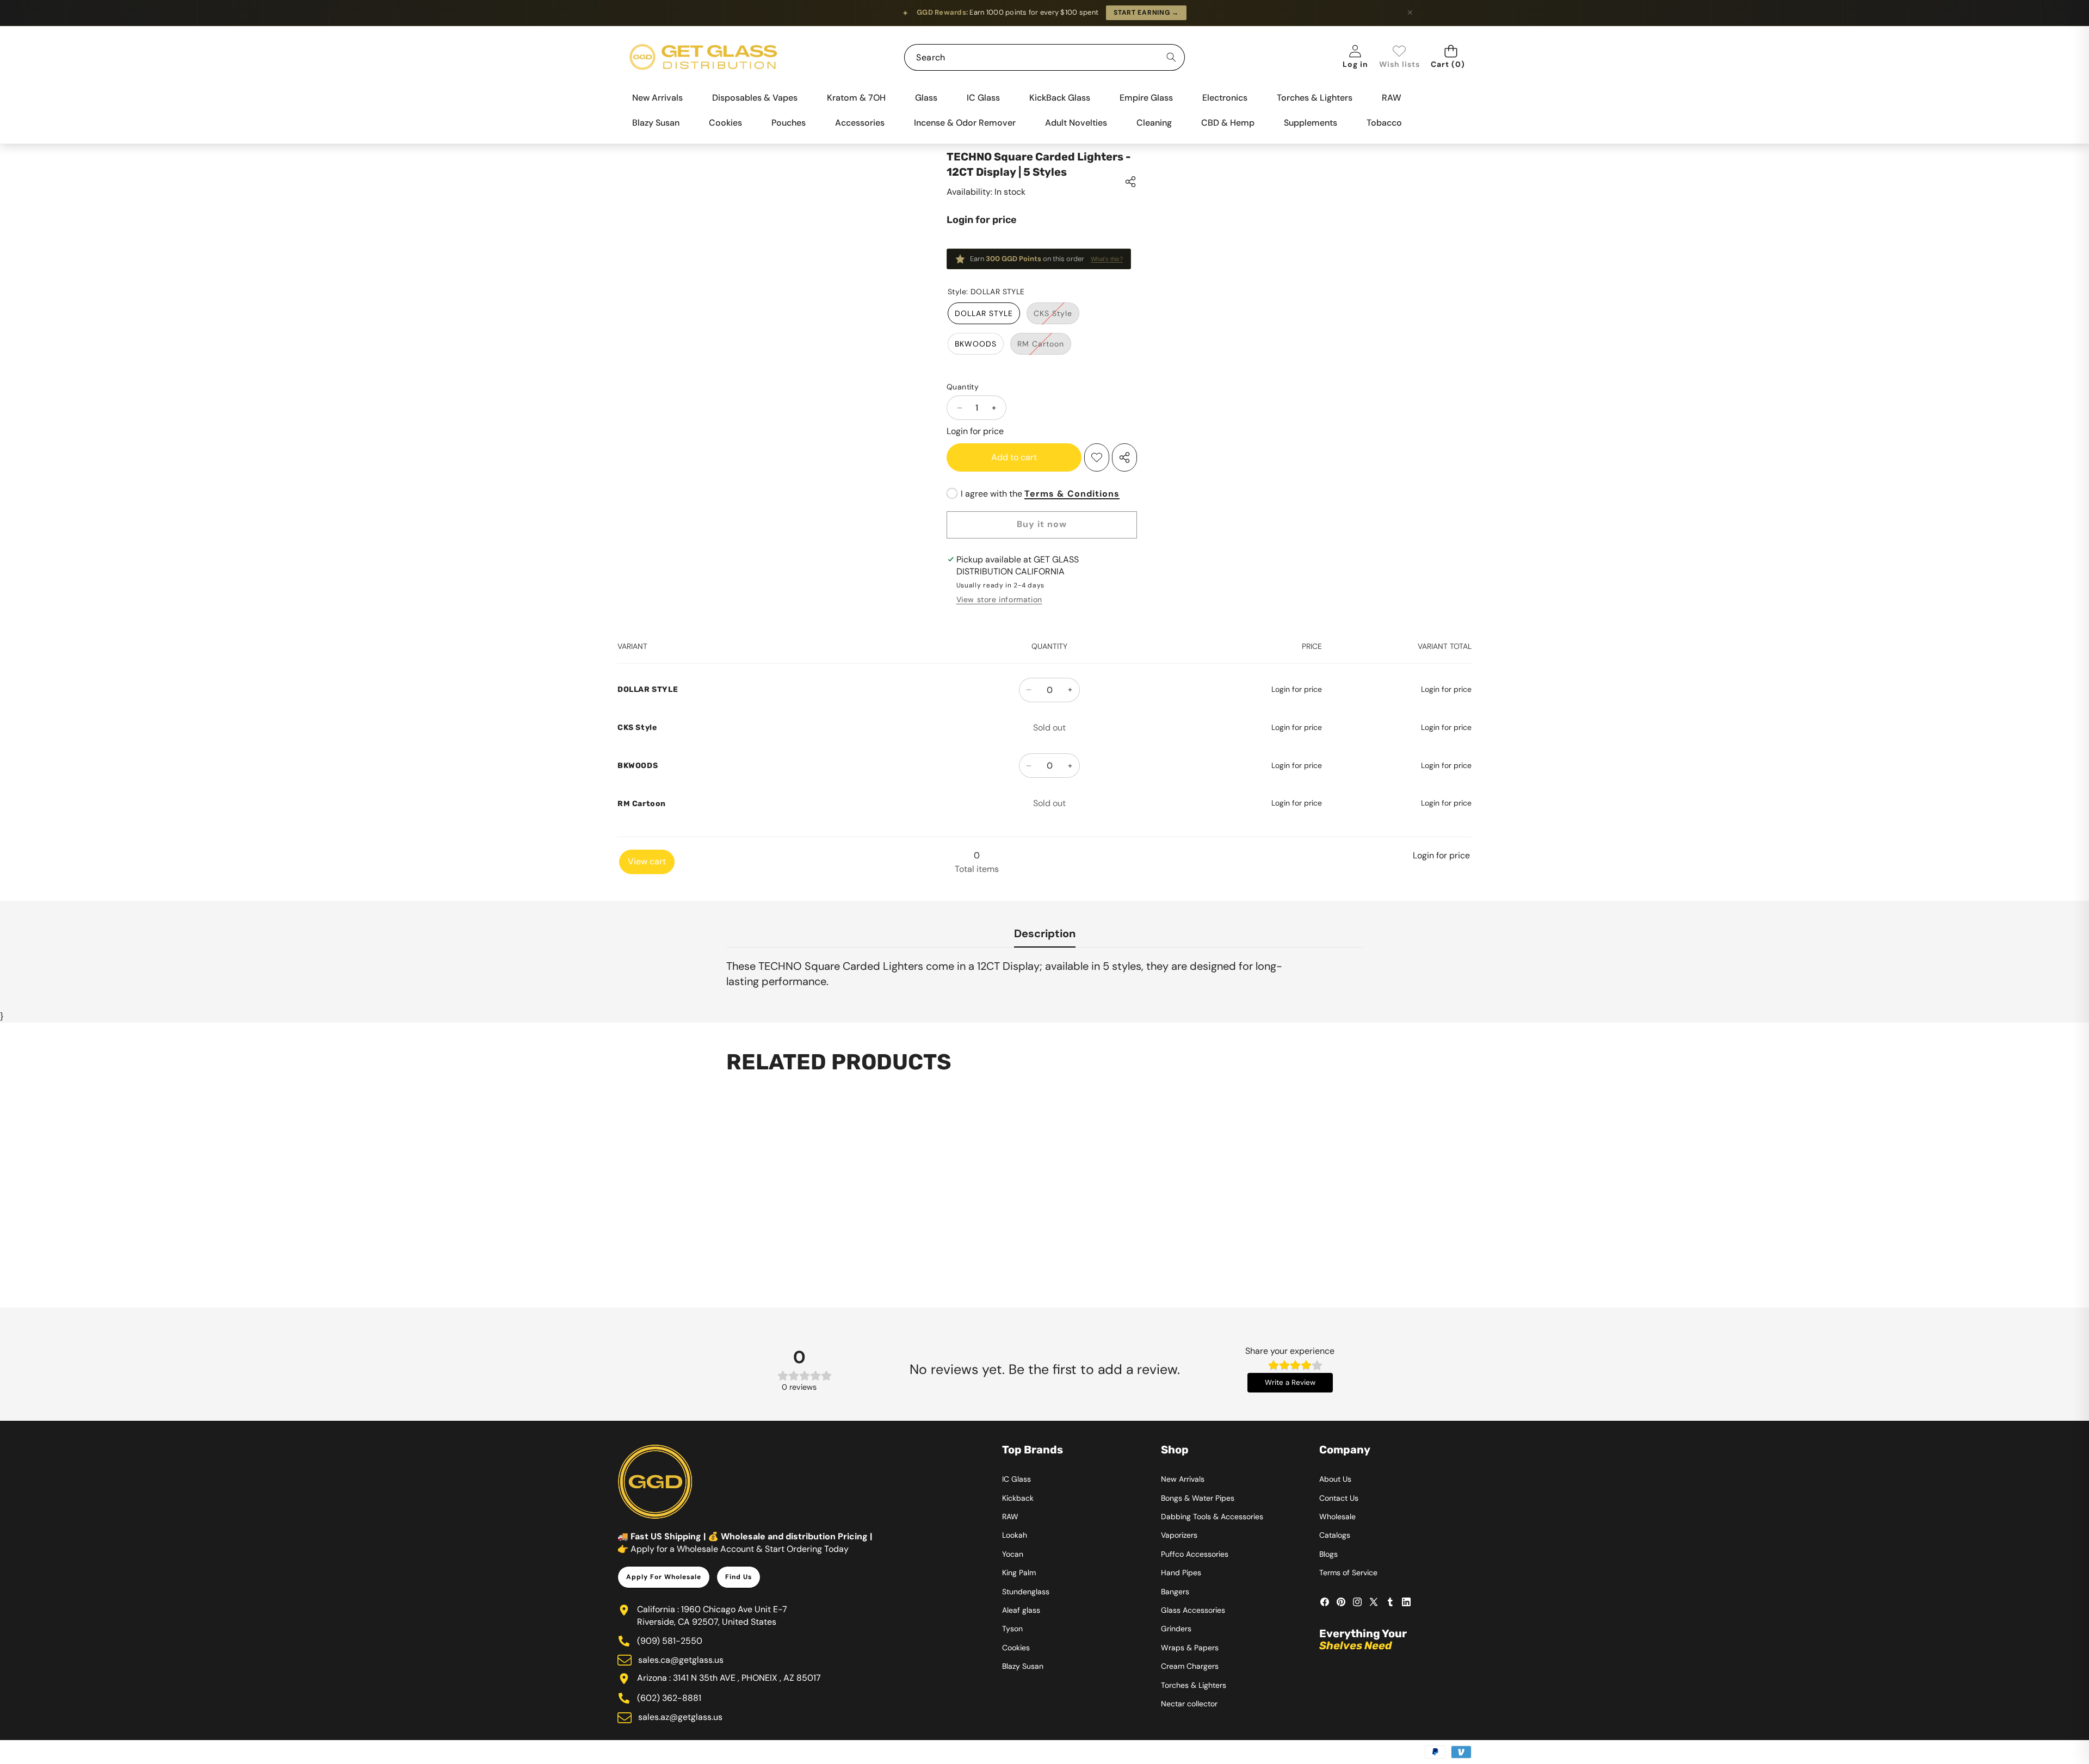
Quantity (963, 387)
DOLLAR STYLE (984, 313)
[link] (1399, 57)
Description (1045, 933)
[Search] (1172, 57)
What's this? (1107, 259)
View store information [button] (999, 599)
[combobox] (1044, 57)
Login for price (982, 220)
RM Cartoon (1044, 346)
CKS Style (1056, 316)
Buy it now (1042, 524)
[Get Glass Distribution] (703, 57)
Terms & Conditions (1072, 494)
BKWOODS (976, 344)
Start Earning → (1146, 13)
